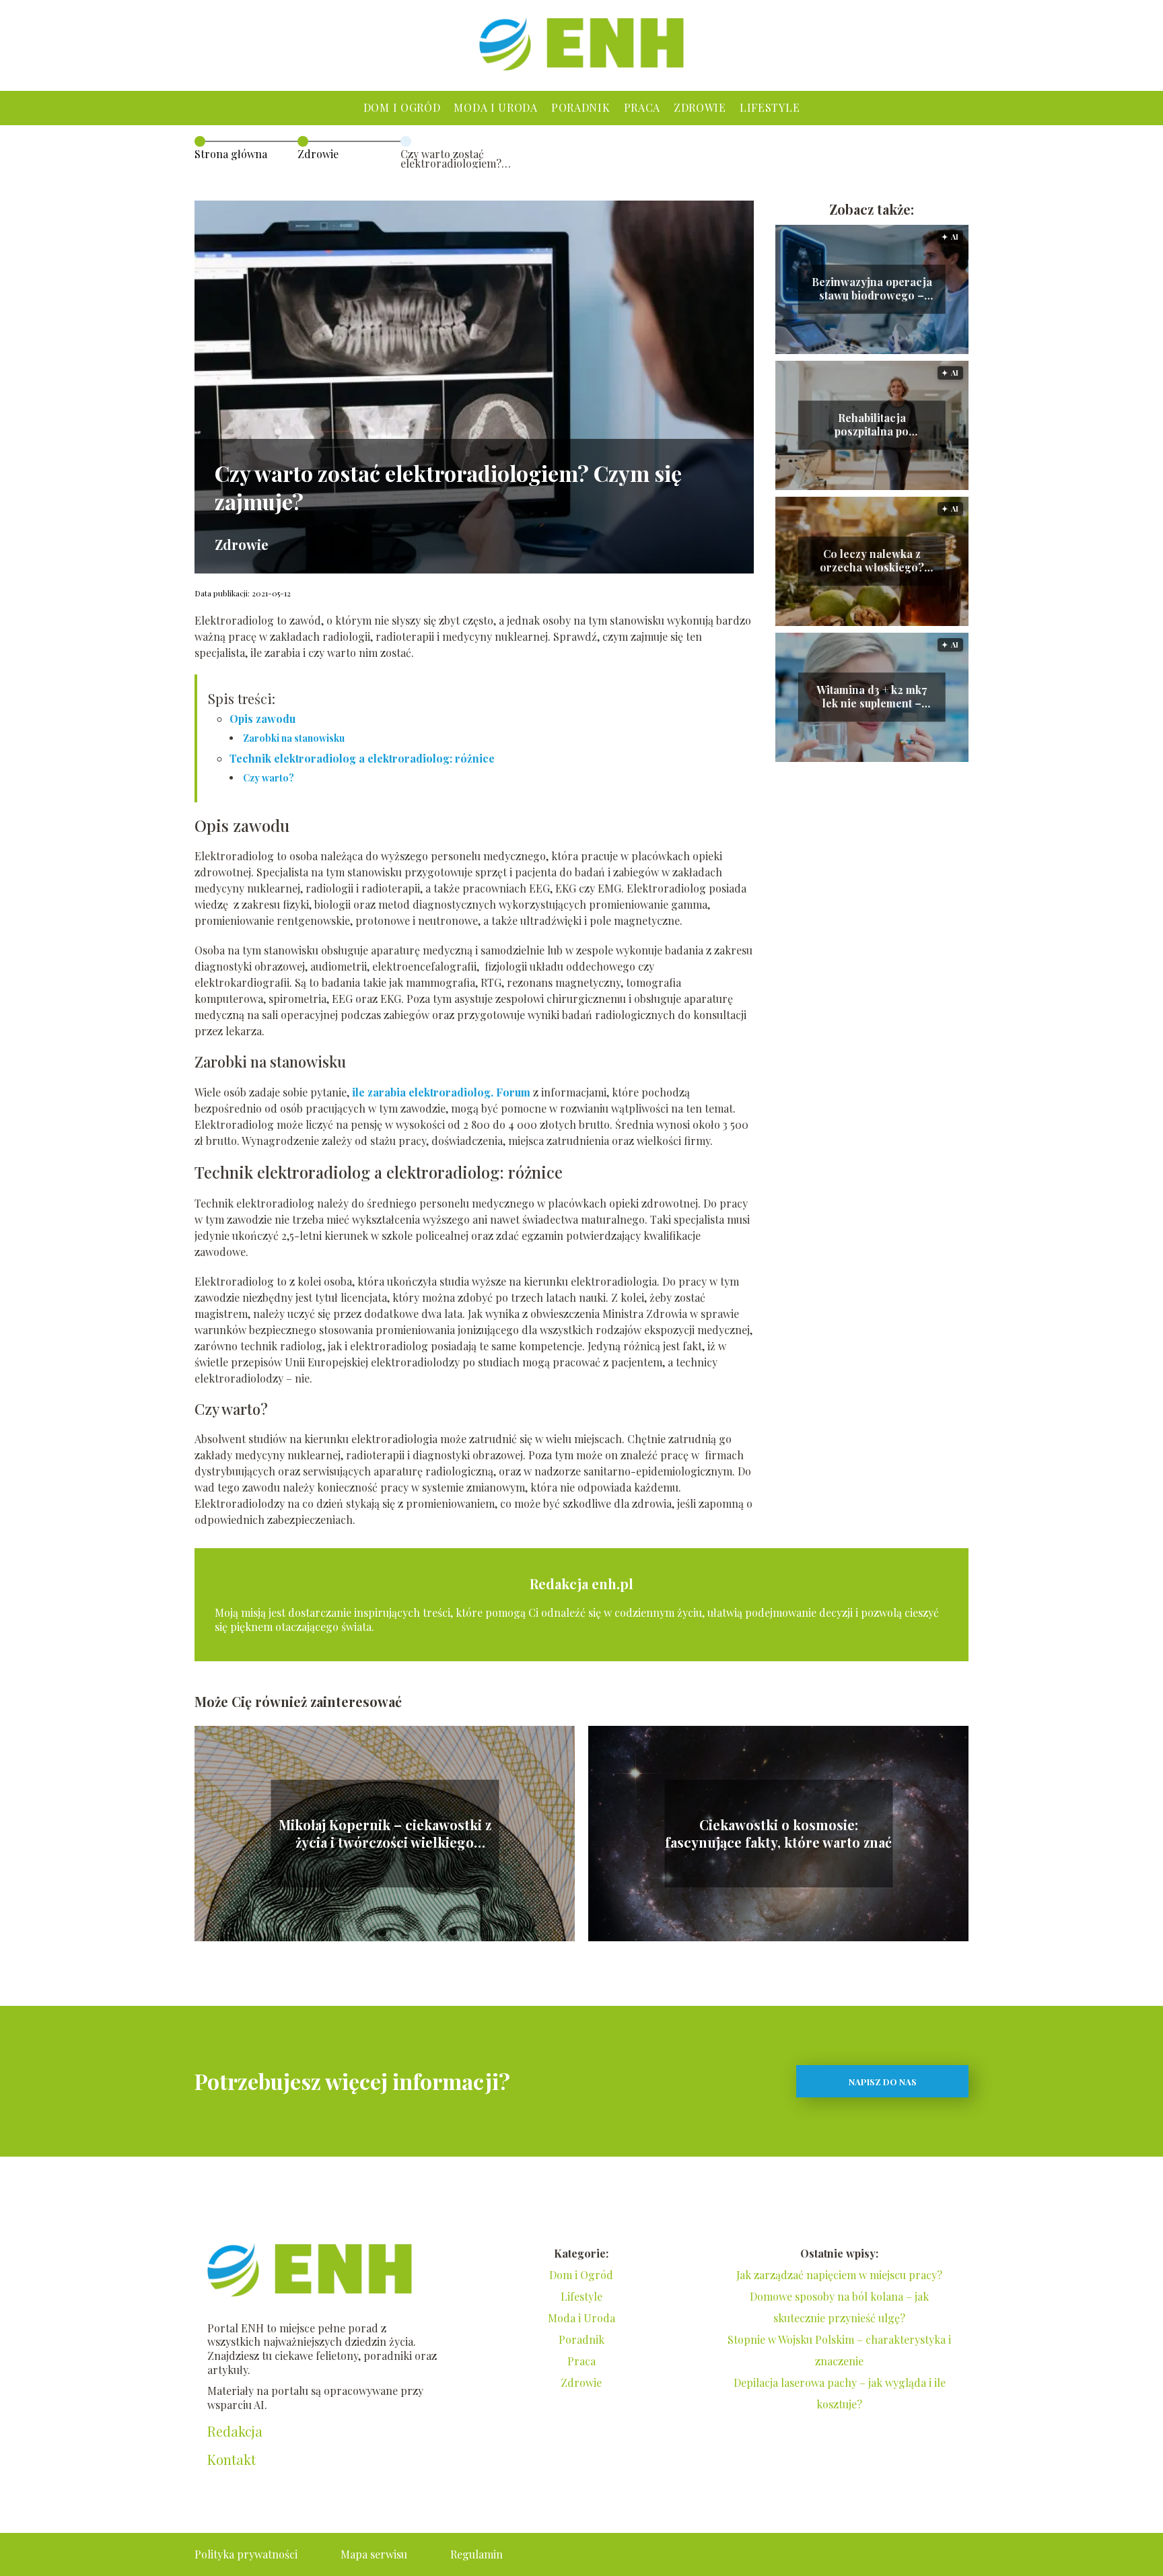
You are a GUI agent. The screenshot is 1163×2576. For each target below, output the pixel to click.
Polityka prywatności (246, 2554)
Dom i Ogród (402, 107)
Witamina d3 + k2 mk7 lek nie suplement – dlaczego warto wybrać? (872, 697)
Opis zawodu (262, 719)
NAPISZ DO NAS (883, 2082)
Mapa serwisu (374, 2554)
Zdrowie (700, 107)
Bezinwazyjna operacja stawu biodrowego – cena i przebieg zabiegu (872, 289)
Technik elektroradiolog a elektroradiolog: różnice (362, 758)
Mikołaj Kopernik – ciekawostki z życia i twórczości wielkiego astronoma (385, 1834)
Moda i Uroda (495, 107)
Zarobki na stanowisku (294, 738)
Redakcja (235, 2431)
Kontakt (232, 2460)
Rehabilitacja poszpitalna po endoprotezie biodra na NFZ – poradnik (872, 425)
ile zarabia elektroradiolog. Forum (441, 1092)
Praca (642, 107)
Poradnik (581, 107)
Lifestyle (770, 107)
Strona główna (231, 154)
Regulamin (477, 2554)
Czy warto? (269, 778)
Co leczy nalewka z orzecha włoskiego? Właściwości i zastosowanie (872, 561)
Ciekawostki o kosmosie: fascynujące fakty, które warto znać (778, 1834)
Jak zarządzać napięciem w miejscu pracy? (839, 2275)
